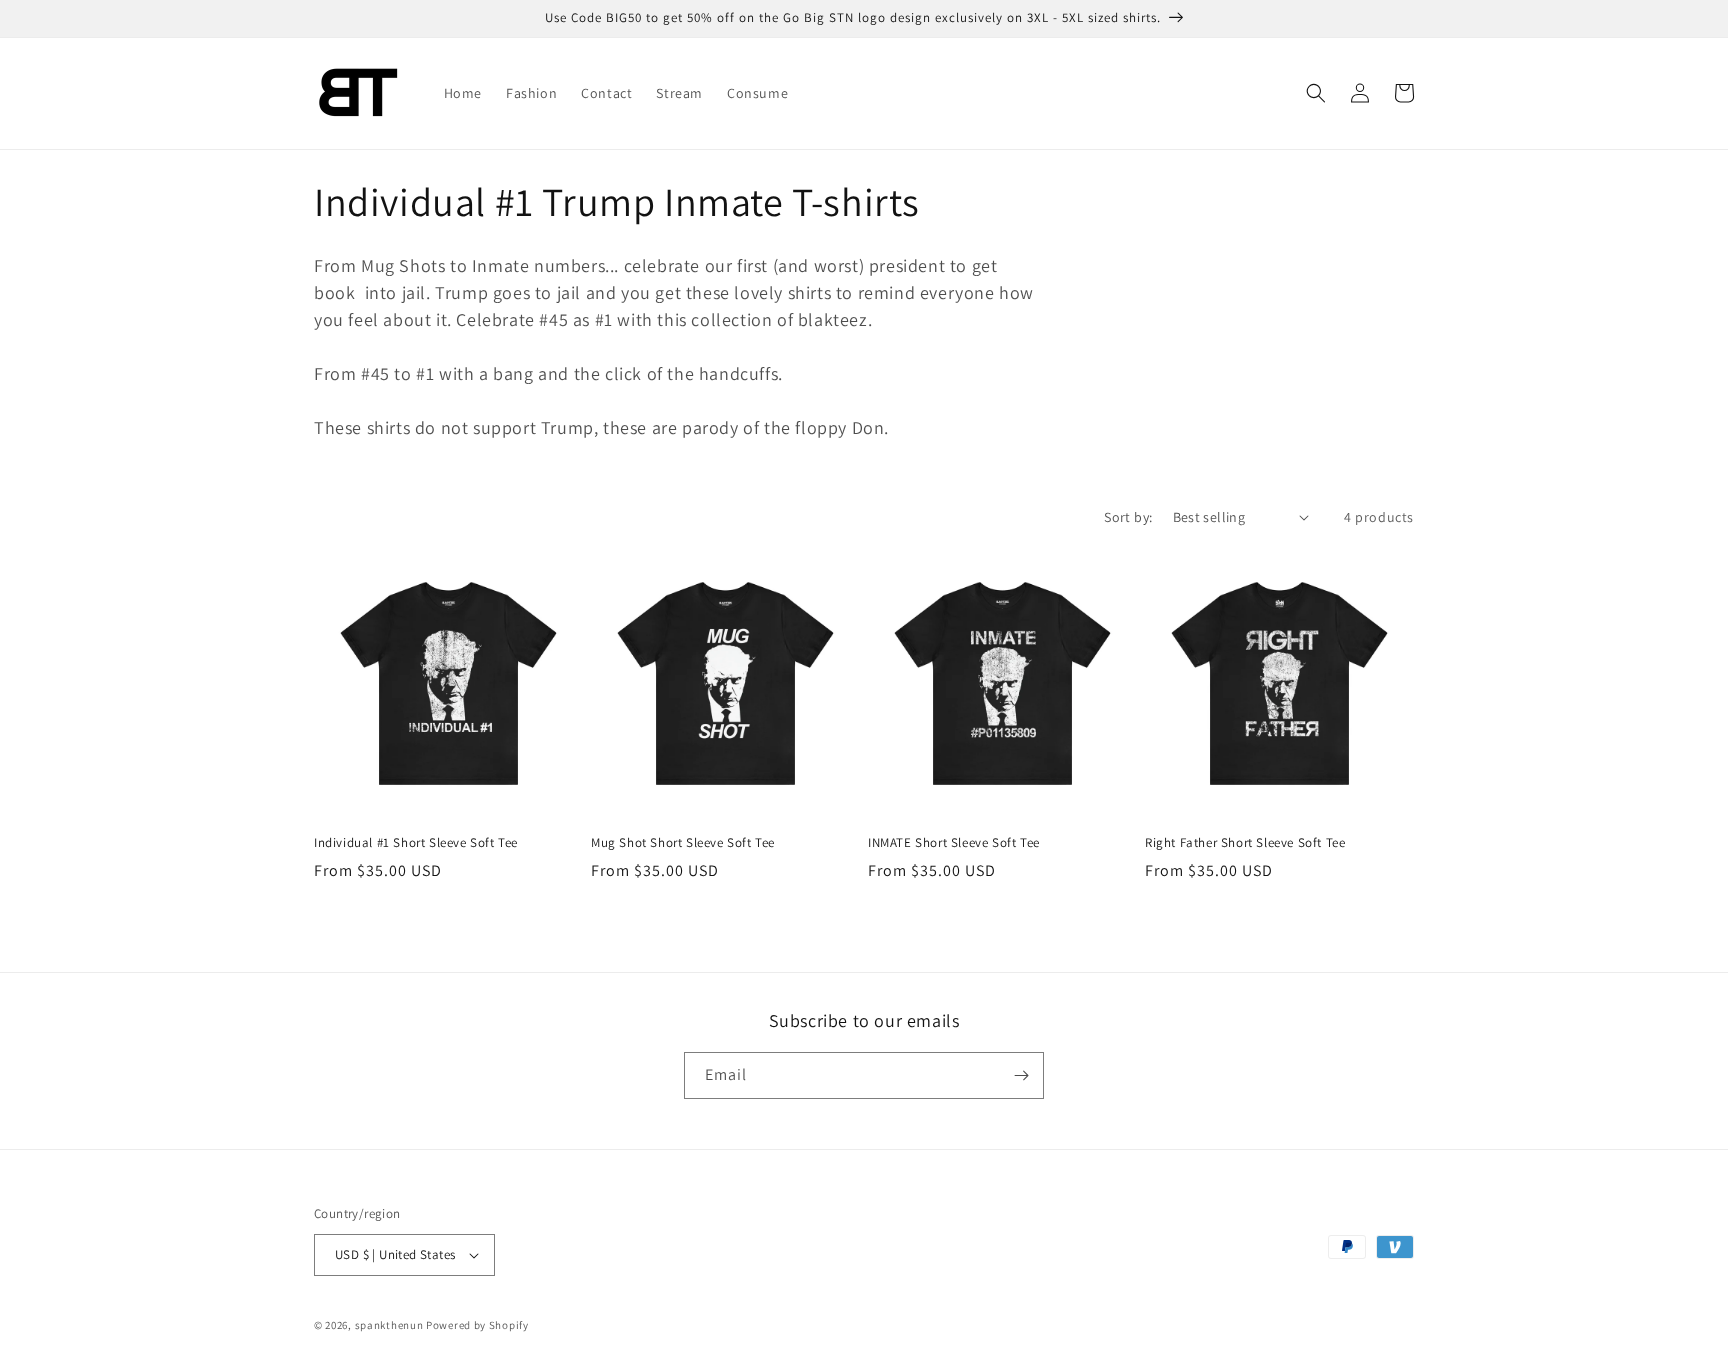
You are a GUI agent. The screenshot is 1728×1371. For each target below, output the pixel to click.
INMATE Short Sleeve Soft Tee (954, 843)
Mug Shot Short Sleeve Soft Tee (683, 843)
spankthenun (389, 1325)
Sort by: (1128, 517)
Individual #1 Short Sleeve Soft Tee (416, 843)
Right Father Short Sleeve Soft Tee (1245, 843)
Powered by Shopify (477, 1325)
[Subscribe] (1021, 1075)
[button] (1316, 93)
